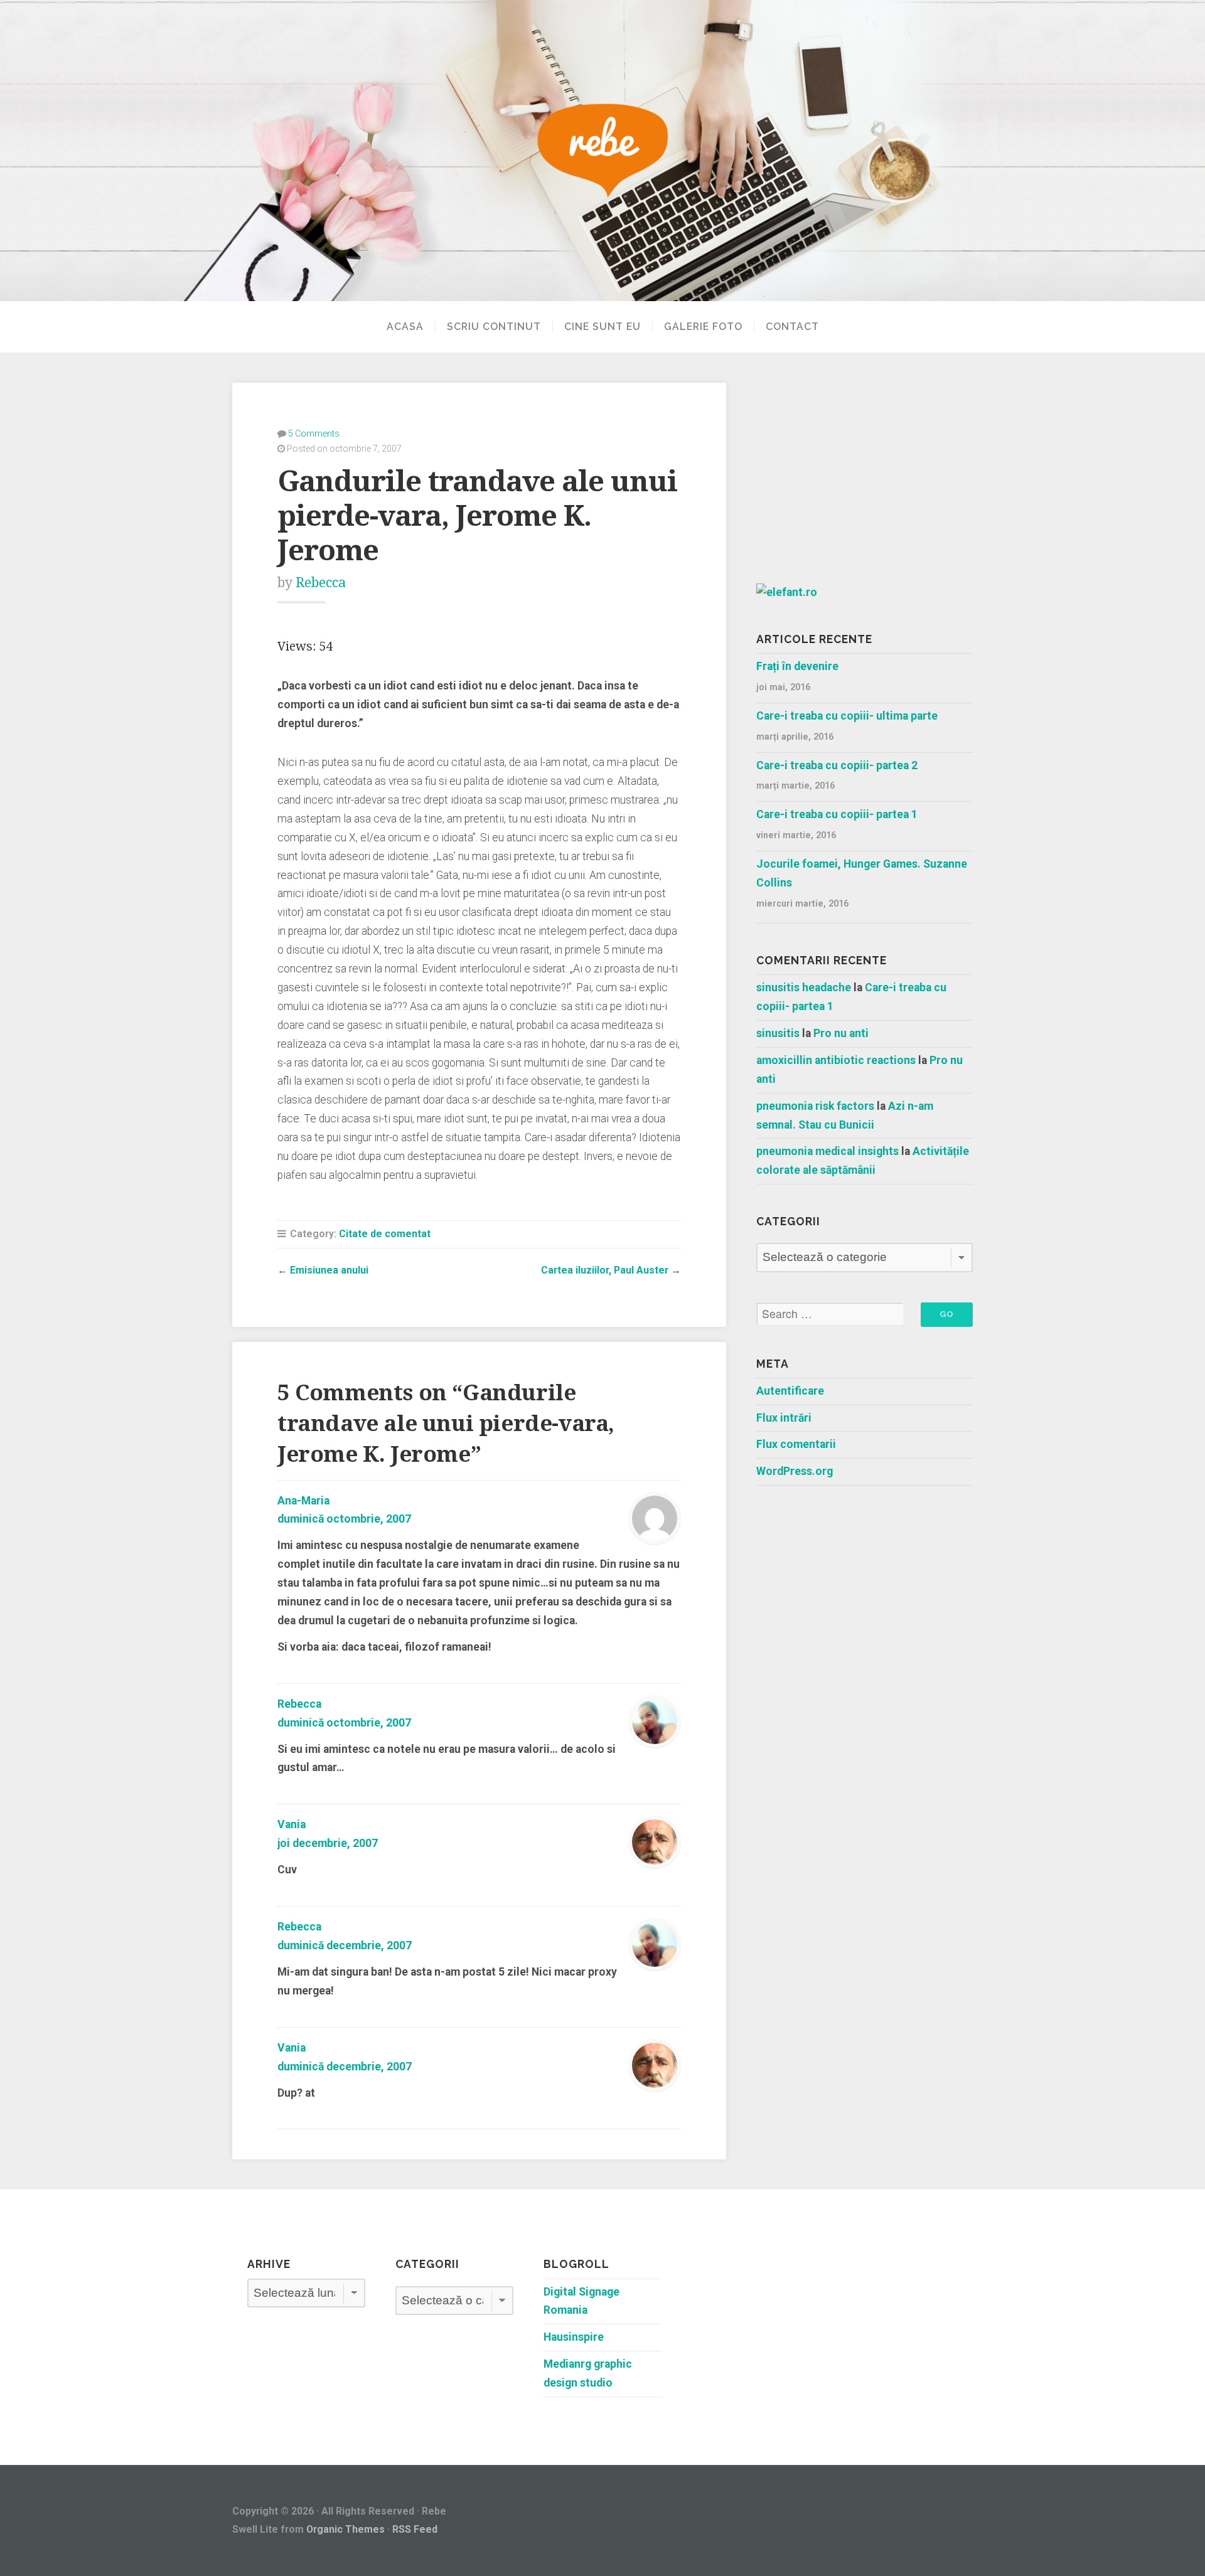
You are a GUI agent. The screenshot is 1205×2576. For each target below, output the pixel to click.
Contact (792, 327)
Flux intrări (784, 1418)
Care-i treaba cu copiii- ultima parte (847, 716)
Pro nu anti (841, 1033)
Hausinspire (574, 2337)
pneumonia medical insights (827, 1151)
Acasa (405, 327)
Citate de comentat (385, 1234)
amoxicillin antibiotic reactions (836, 1060)
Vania (292, 1824)
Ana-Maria (303, 1501)
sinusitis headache (804, 987)
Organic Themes (345, 2529)
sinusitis (778, 1033)
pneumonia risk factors (815, 1106)
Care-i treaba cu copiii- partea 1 (837, 814)
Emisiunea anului (329, 1270)
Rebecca (321, 583)
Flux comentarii (796, 1444)
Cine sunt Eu (602, 327)
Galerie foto (703, 327)
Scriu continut (494, 327)
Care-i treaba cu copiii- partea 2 (837, 765)
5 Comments (314, 434)
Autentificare (790, 1391)
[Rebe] (602, 151)
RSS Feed (415, 2529)
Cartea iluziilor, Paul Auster (605, 1270)
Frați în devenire (797, 666)
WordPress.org (795, 1471)
